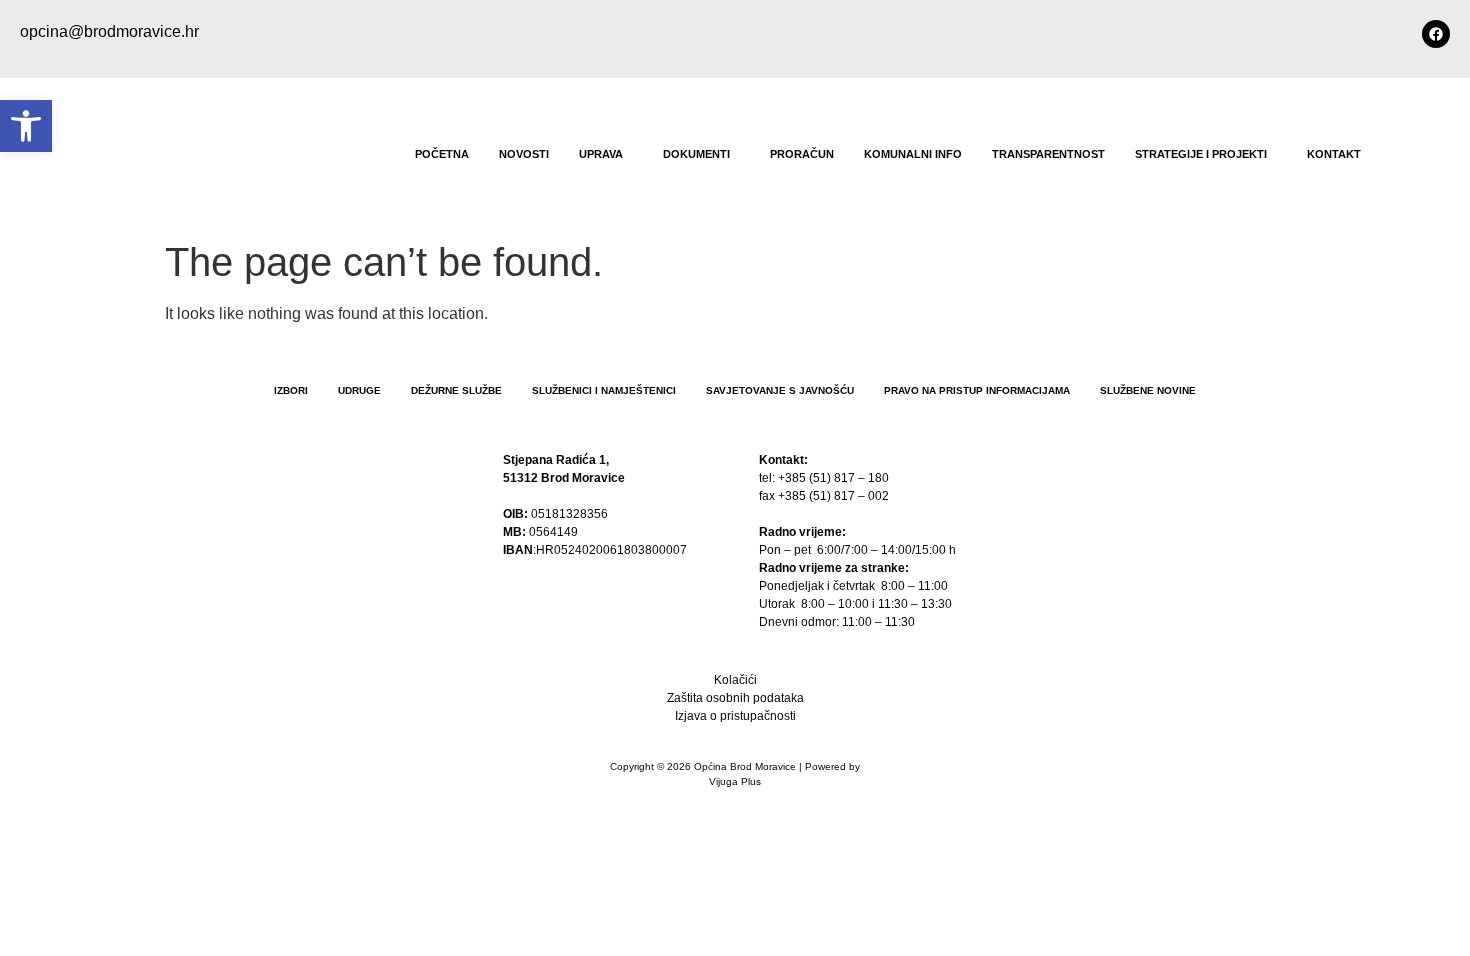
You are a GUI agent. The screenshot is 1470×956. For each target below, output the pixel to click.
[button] (606, 154)
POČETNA (442, 154)
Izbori (291, 390)
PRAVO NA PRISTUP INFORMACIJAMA (977, 390)
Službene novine (1148, 390)
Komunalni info (913, 154)
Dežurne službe (456, 390)
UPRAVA (601, 154)
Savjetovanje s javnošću (780, 390)
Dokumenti (696, 154)
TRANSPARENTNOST (1048, 154)
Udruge (359, 390)
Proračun (802, 154)
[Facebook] (1436, 34)
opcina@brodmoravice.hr (109, 31)
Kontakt (1334, 154)
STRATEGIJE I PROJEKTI (1201, 154)
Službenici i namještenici (604, 390)
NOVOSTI (524, 154)
